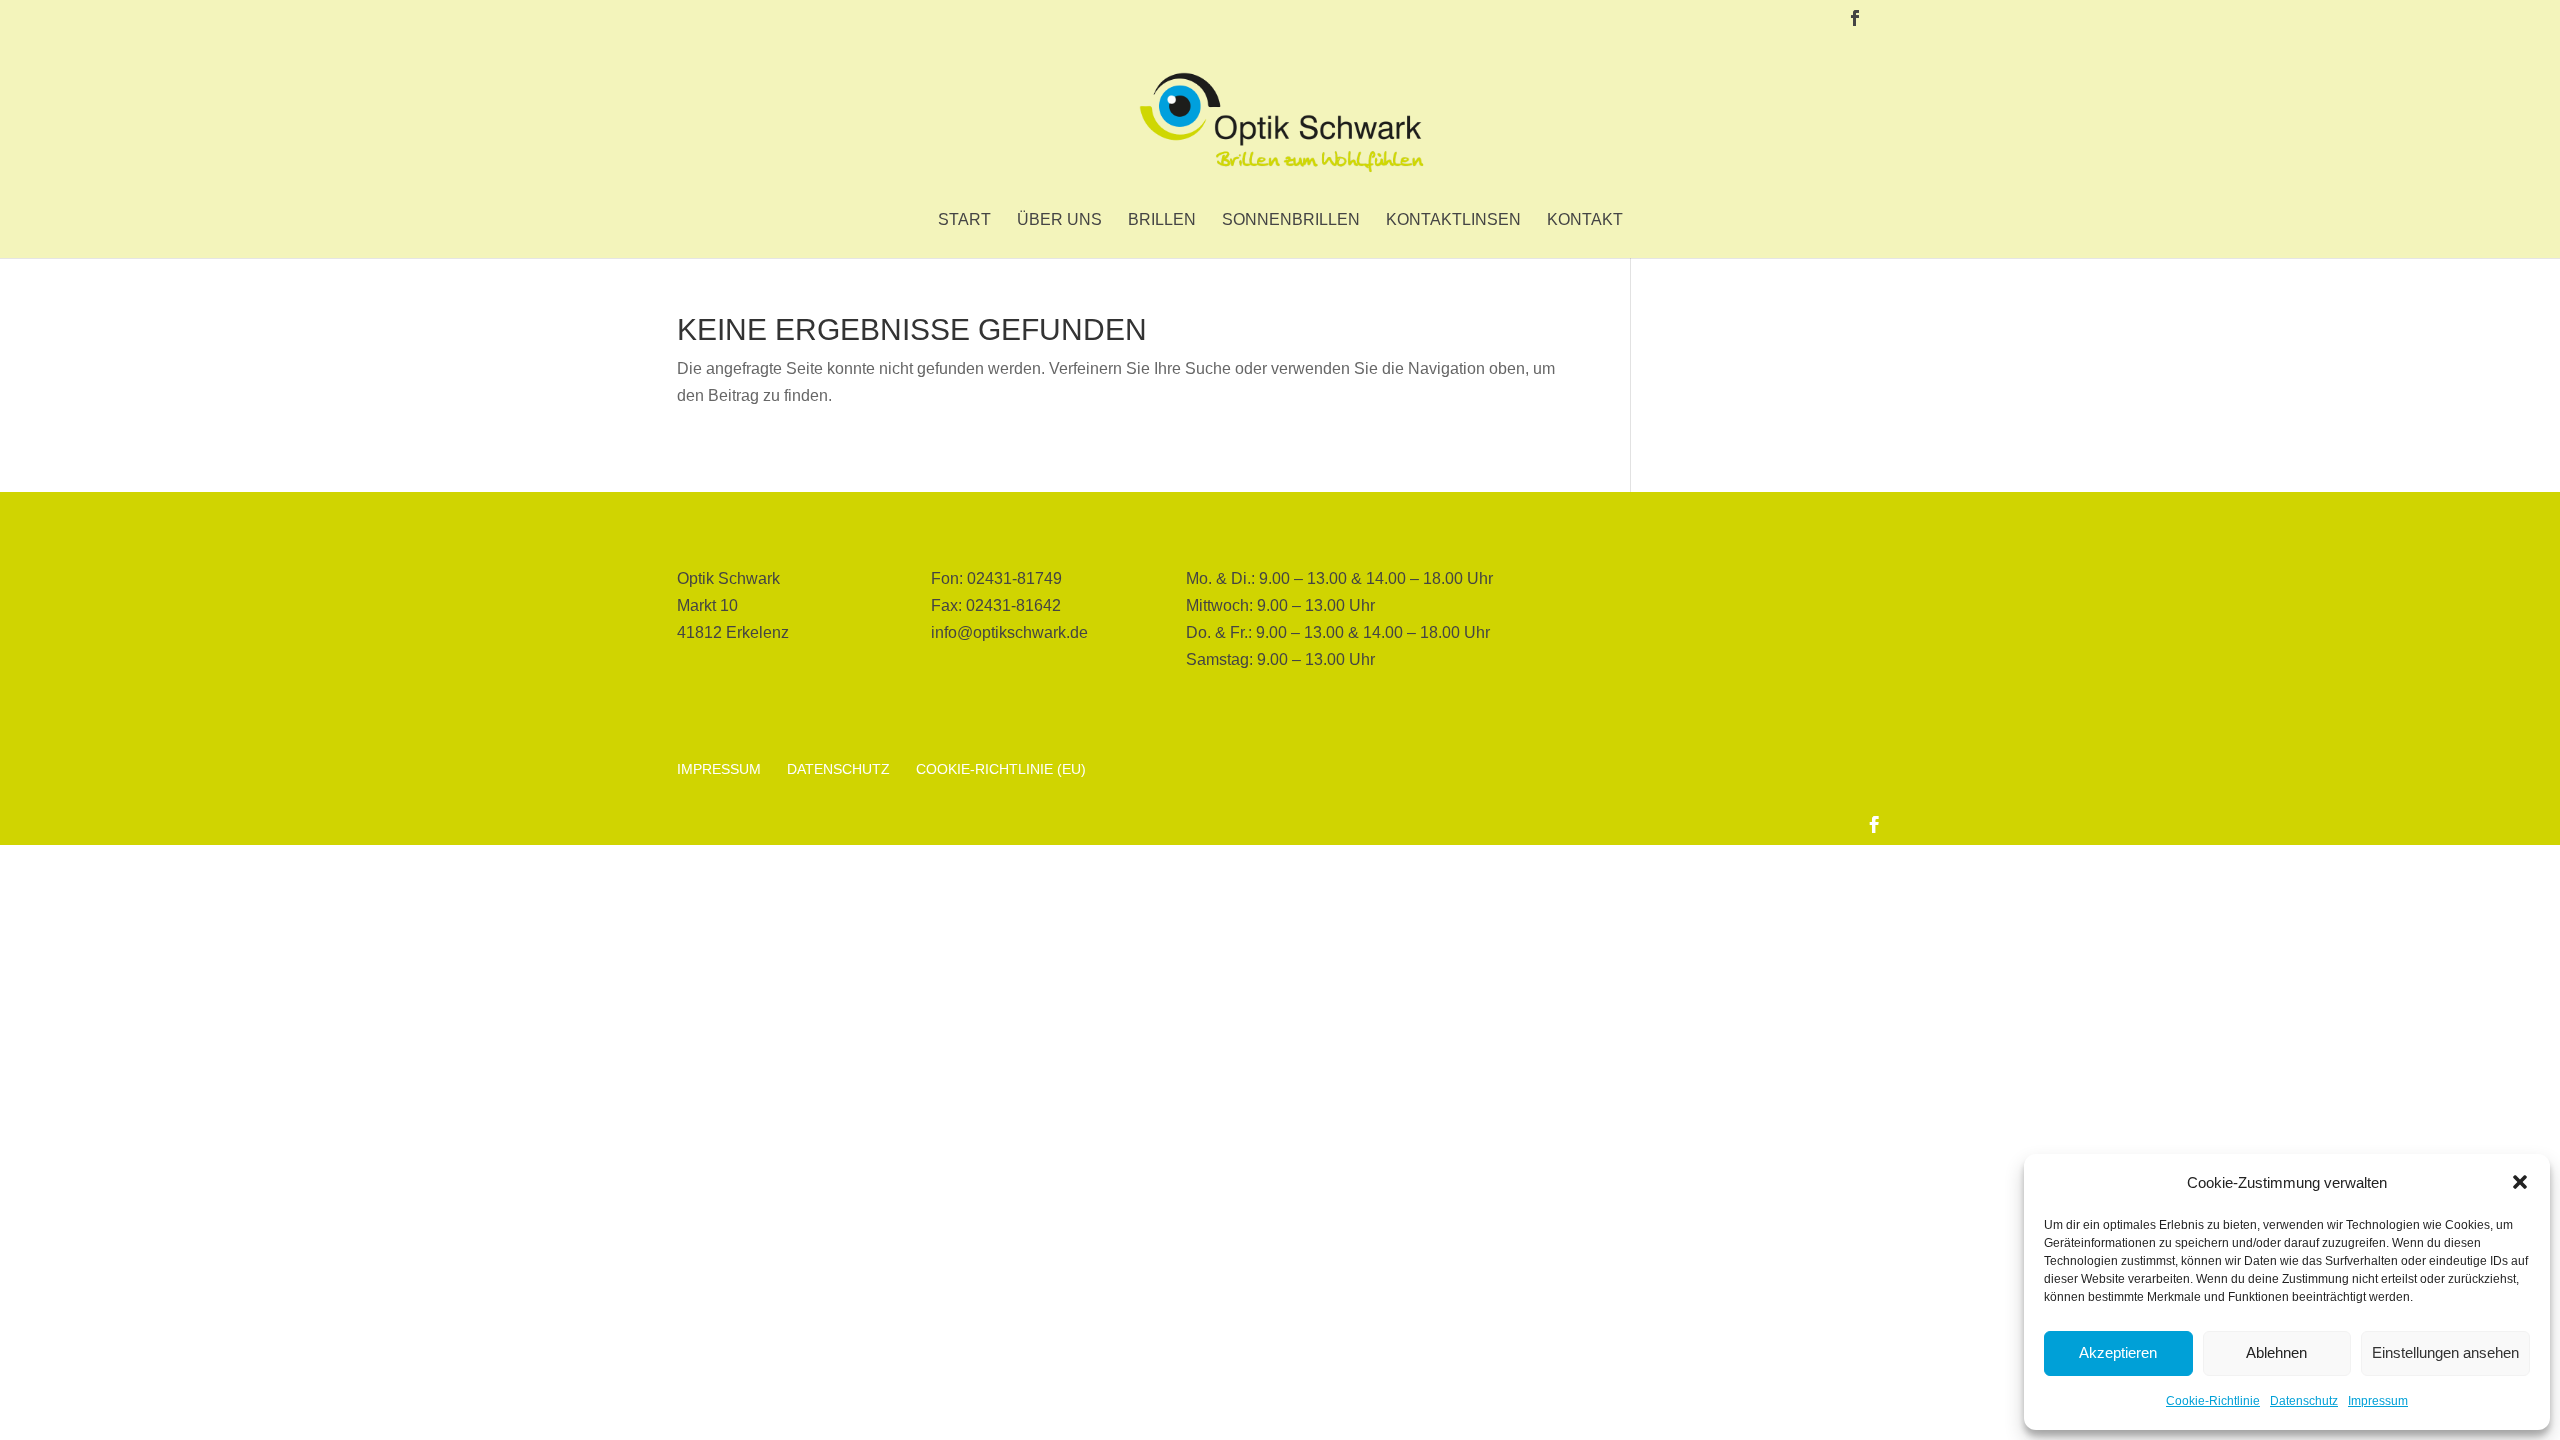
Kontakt (1585, 220)
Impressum (2378, 1401)
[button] (2520, 1182)
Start (964, 220)
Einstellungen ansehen (2445, 1352)
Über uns (1059, 220)
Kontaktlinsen (1453, 220)
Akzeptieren (2118, 1352)
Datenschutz (2304, 1401)
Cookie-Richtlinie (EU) (1001, 769)
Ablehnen (2276, 1352)
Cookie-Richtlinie (2213, 1401)
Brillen (1162, 220)
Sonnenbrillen (1291, 220)
